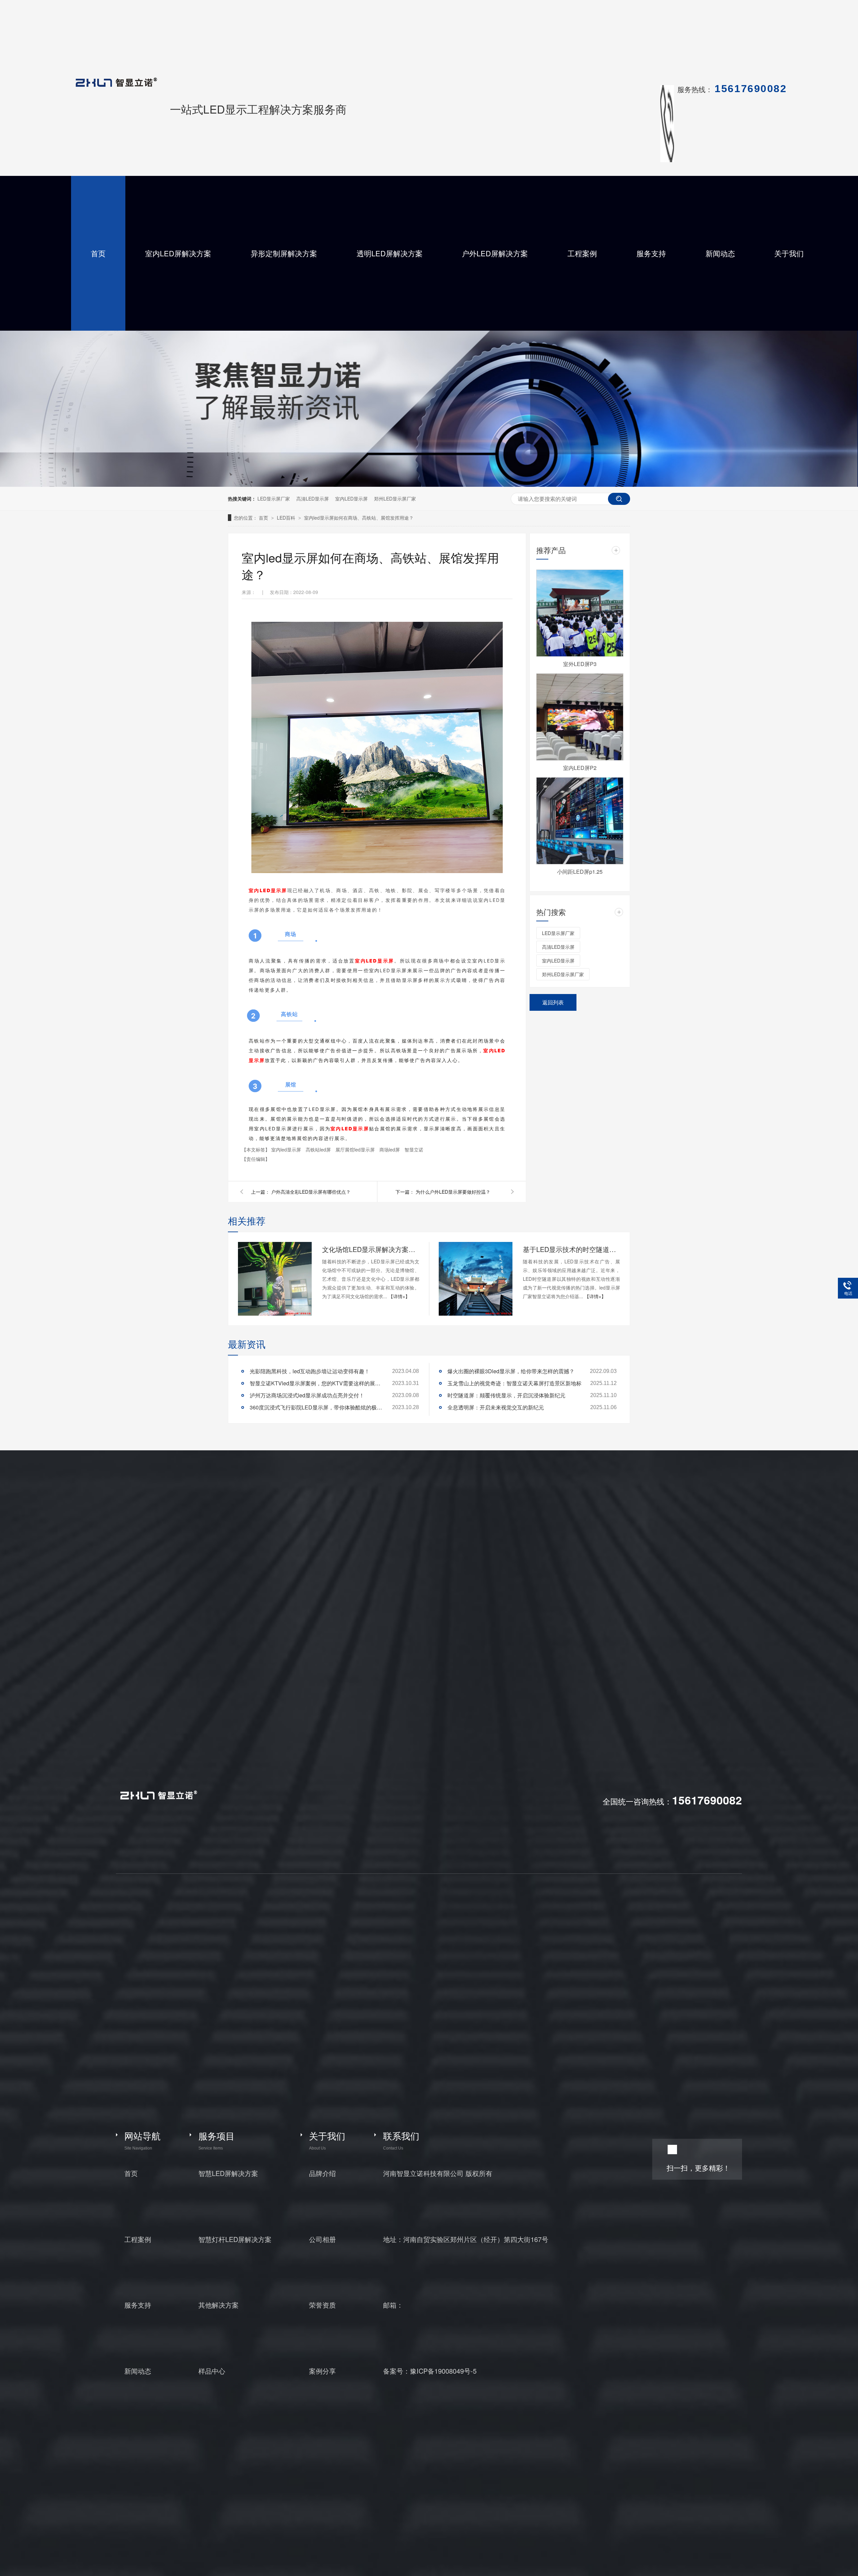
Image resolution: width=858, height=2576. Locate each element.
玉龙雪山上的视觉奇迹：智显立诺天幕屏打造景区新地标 (514, 1383)
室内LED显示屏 (351, 499)
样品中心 (212, 2371)
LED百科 (287, 518)
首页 (98, 253)
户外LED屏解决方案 (495, 253)
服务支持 (651, 253)
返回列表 (553, 1002)
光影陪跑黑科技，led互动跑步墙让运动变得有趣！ (310, 1371)
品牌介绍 (322, 2173)
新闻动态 (720, 253)
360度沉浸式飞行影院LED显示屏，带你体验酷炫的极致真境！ (317, 1407)
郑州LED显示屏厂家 (395, 499)
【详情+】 (399, 1296)
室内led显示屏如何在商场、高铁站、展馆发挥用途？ (359, 518)
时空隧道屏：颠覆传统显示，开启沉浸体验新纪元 (506, 1395)
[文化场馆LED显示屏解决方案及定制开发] (275, 1279)
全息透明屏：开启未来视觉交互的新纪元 (496, 1407)
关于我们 (789, 253)
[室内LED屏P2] (580, 717)
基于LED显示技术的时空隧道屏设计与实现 (571, 1249)
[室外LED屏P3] (580, 613)
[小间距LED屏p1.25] (580, 821)
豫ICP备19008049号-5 (443, 2371)
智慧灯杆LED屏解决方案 (235, 2239)
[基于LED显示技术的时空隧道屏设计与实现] (476, 1279)
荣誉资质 (322, 2305)
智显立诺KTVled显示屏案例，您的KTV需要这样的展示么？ (317, 1383)
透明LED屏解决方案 (390, 253)
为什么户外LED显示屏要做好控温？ (453, 1192)
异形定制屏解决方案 (284, 253)
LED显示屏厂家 (274, 499)
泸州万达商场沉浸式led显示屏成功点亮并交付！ (307, 1395)
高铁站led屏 (319, 1149)
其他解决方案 (219, 2305)
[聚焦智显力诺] (429, 485)
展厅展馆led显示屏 (356, 1149)
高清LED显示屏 (313, 499)
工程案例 (582, 253)
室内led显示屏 (287, 1149)
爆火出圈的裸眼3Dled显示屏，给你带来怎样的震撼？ (511, 1371)
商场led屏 (390, 1149)
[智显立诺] (158, 1798)
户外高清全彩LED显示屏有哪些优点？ (311, 1192)
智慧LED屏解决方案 (228, 2173)
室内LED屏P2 (580, 768)
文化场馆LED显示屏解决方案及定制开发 (371, 1249)
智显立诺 (414, 1149)
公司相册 (322, 2239)
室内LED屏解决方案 (178, 253)
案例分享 (322, 2371)
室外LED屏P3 (580, 664)
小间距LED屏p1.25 (580, 872)
